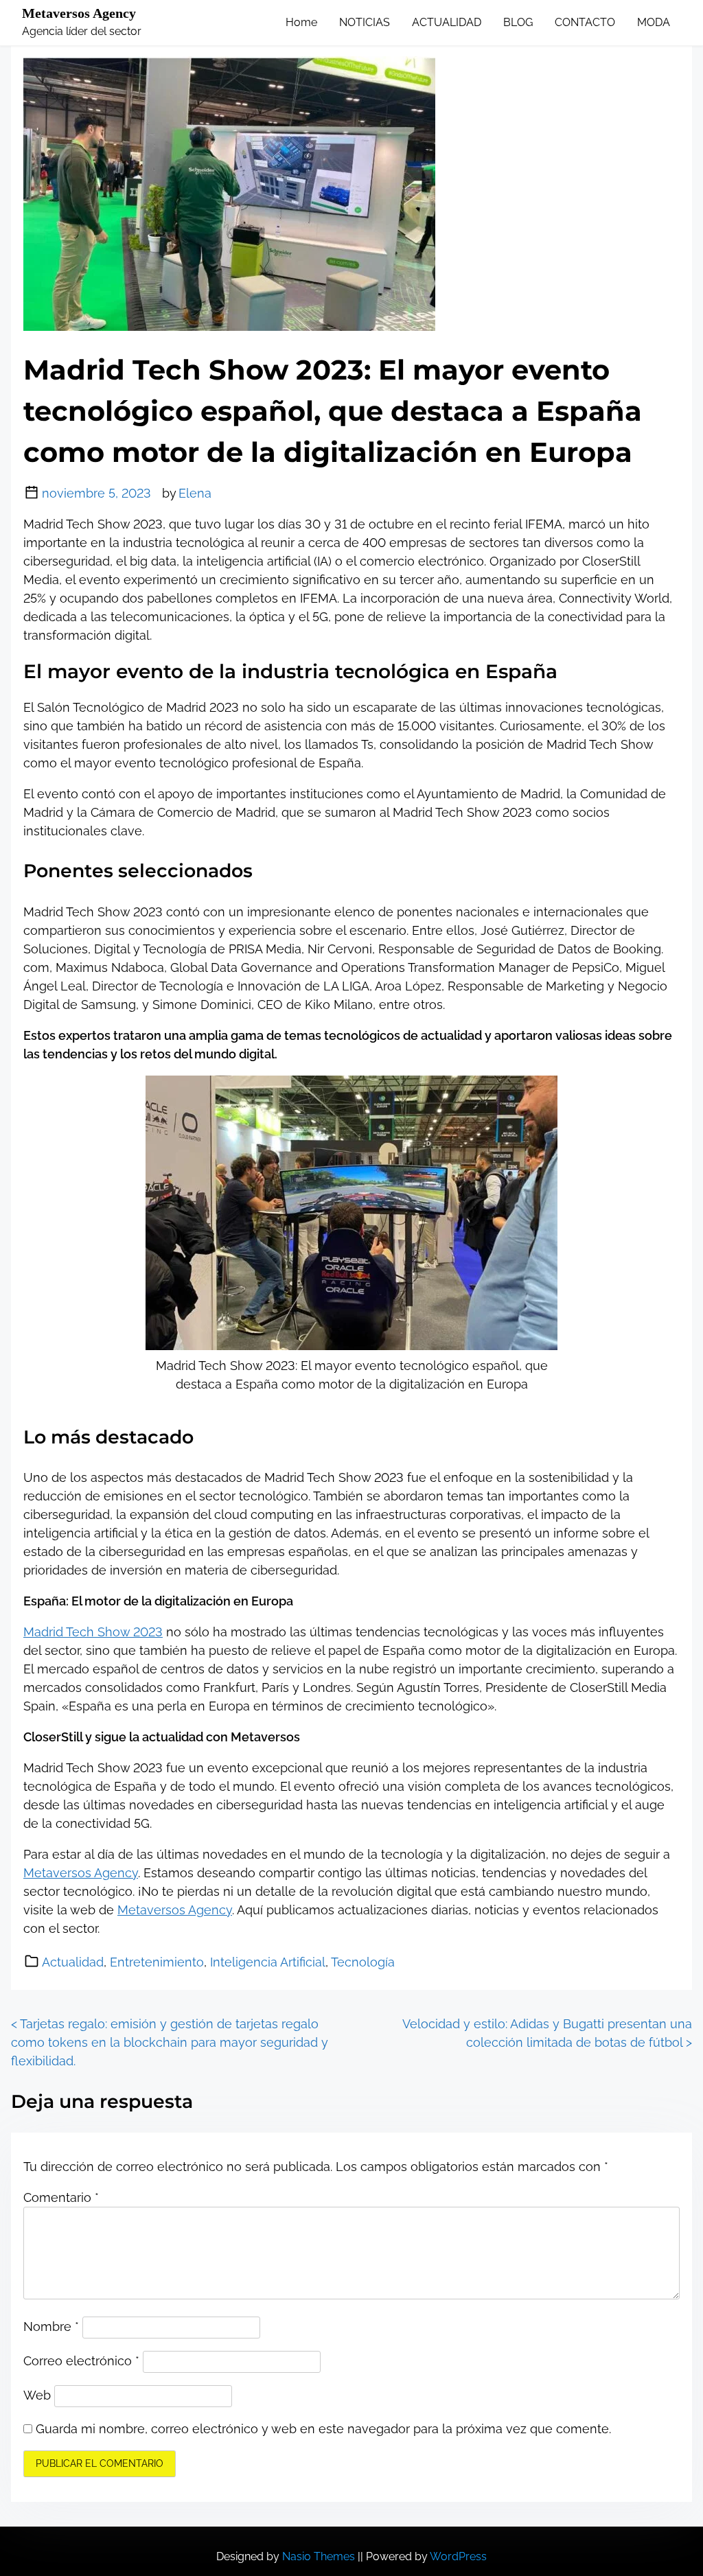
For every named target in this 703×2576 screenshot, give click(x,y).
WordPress (458, 2556)
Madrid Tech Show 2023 (93, 1632)
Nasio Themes (320, 2556)
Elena (195, 493)
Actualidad (73, 1962)
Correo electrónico (81, 2361)
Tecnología (363, 1962)
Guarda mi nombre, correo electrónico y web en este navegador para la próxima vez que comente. (323, 2429)
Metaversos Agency (79, 13)
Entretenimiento (157, 1962)
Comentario (61, 2197)
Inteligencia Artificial (268, 1962)
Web (37, 2395)
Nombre (51, 2326)
